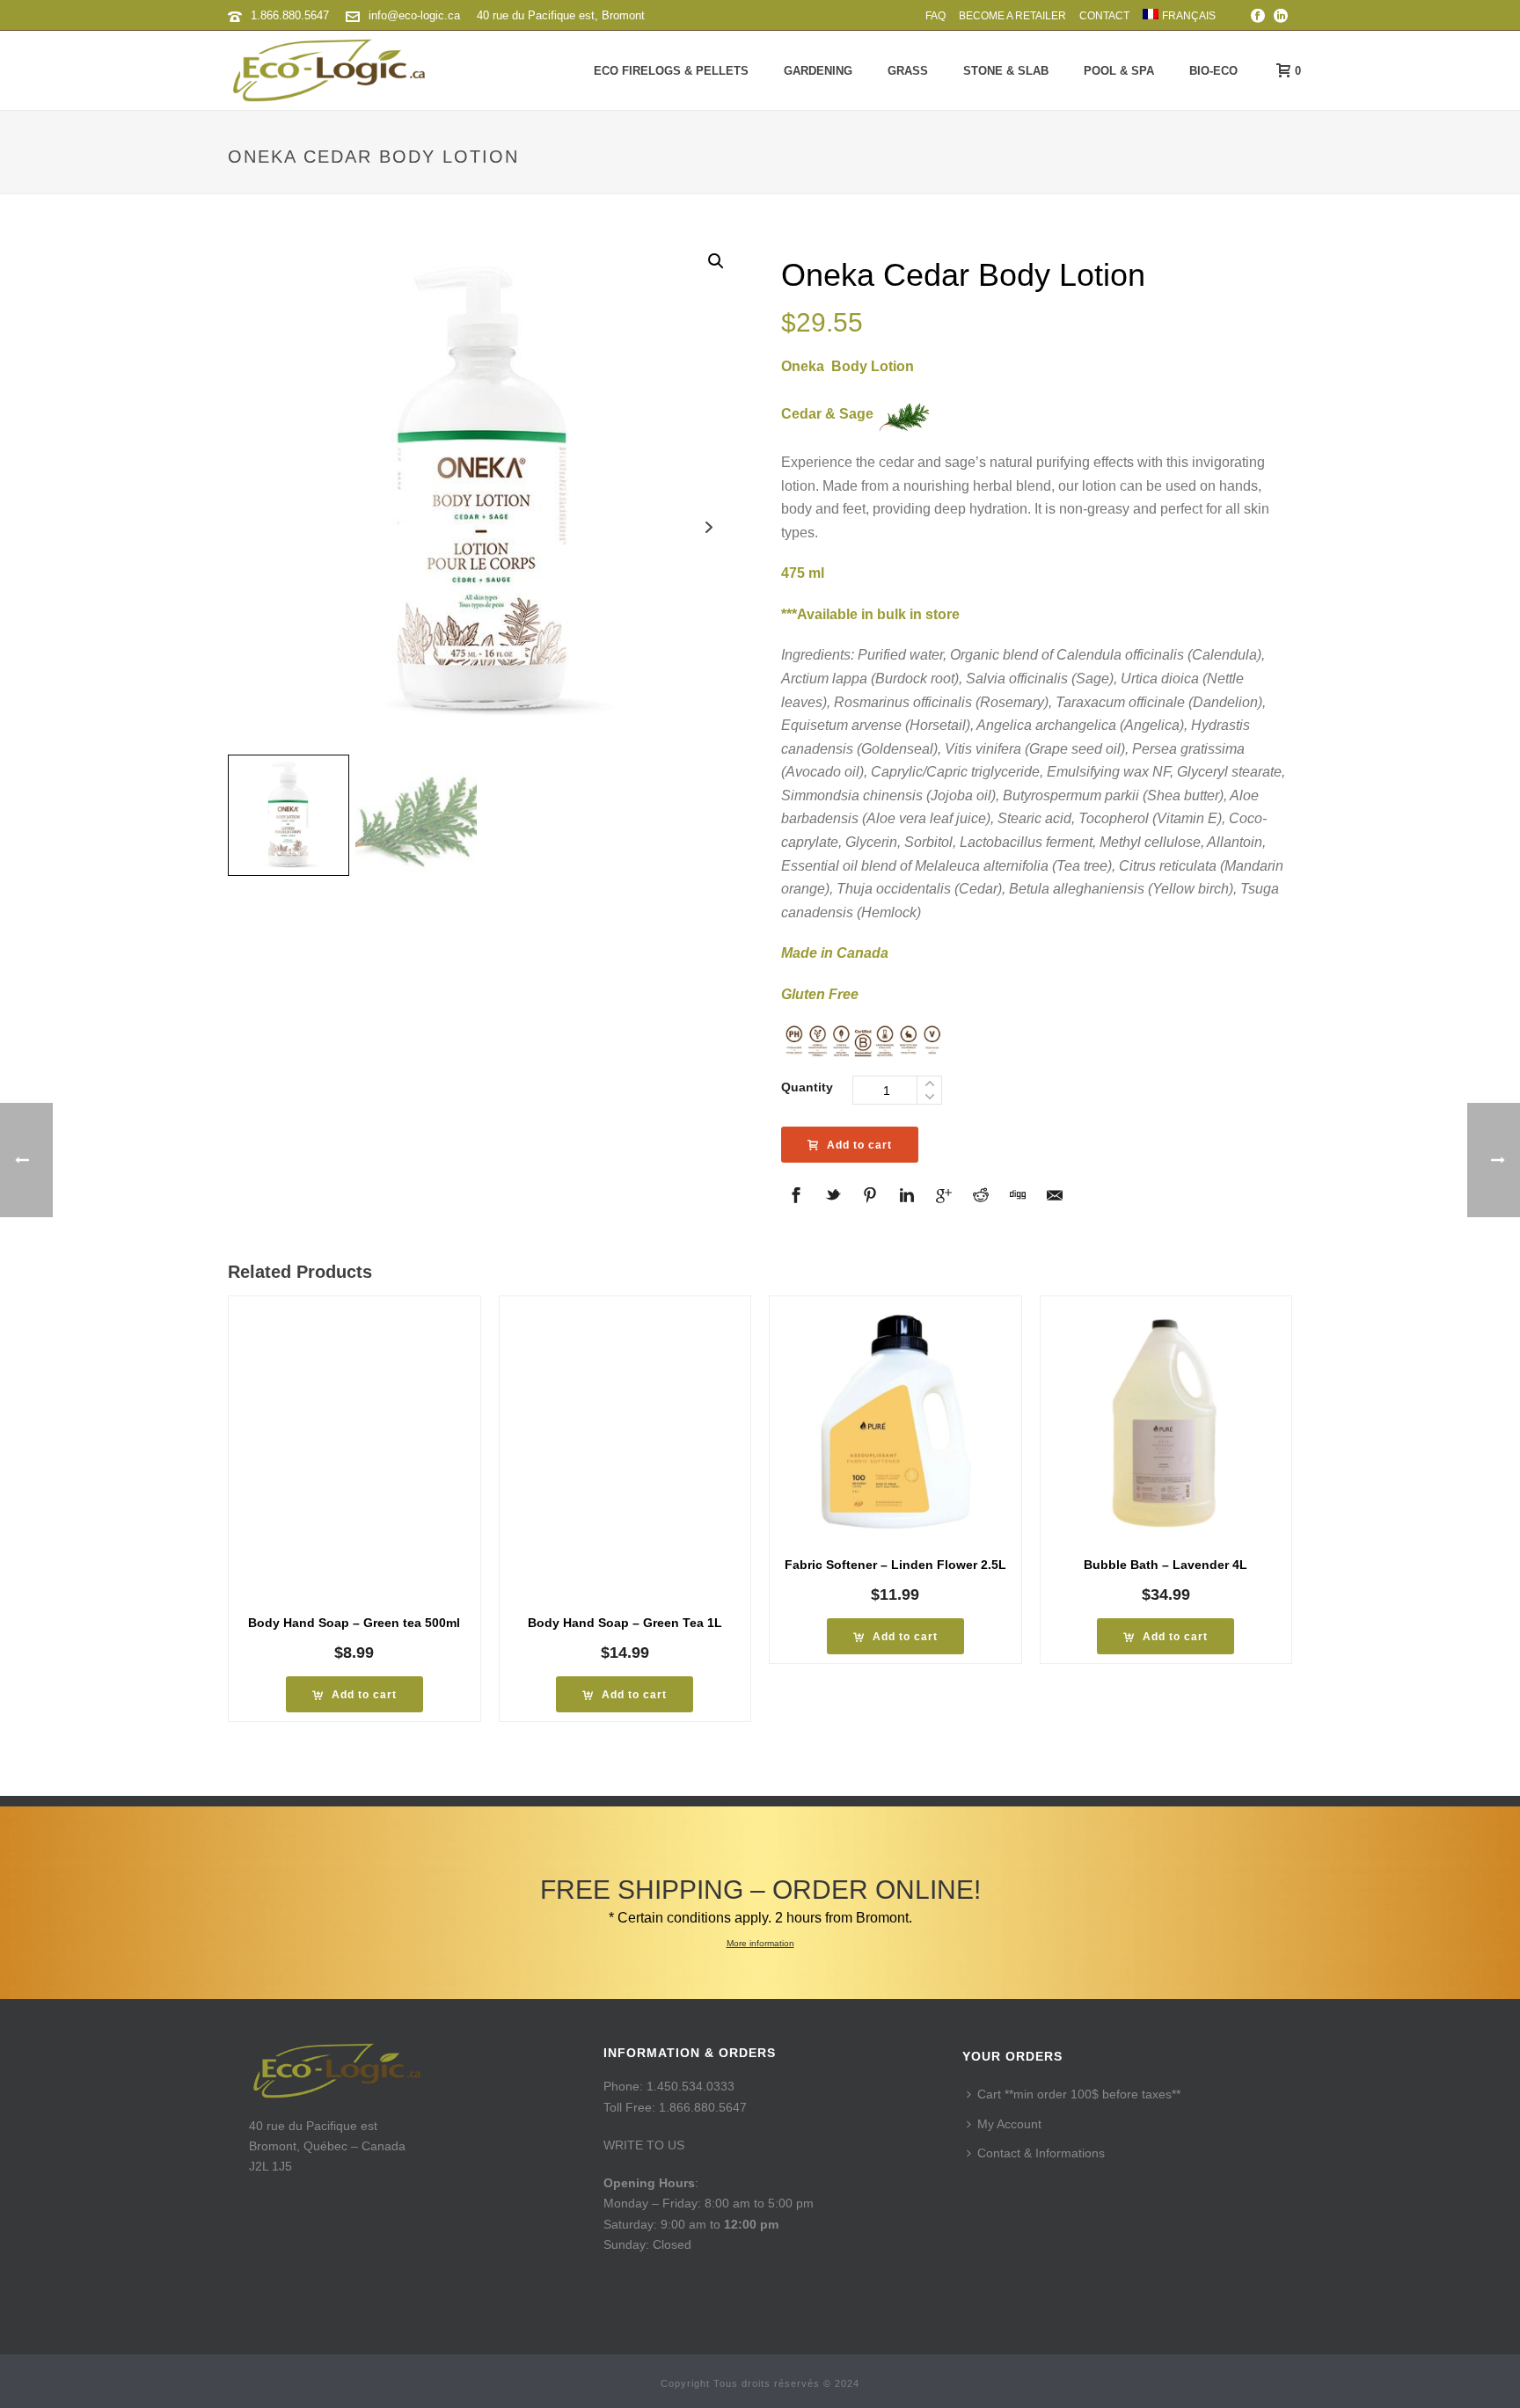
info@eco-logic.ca (414, 15)
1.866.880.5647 (290, 15)
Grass (908, 71)
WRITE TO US (644, 2145)
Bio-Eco (1213, 71)
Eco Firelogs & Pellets (671, 71)
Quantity (807, 1087)
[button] (716, 261)
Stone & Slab (1006, 71)
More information (760, 1943)
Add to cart (859, 1145)
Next (709, 527)
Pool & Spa (1119, 71)
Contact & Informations (1041, 2153)
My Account (1009, 2124)
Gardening (818, 71)
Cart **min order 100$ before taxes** (1079, 2094)
